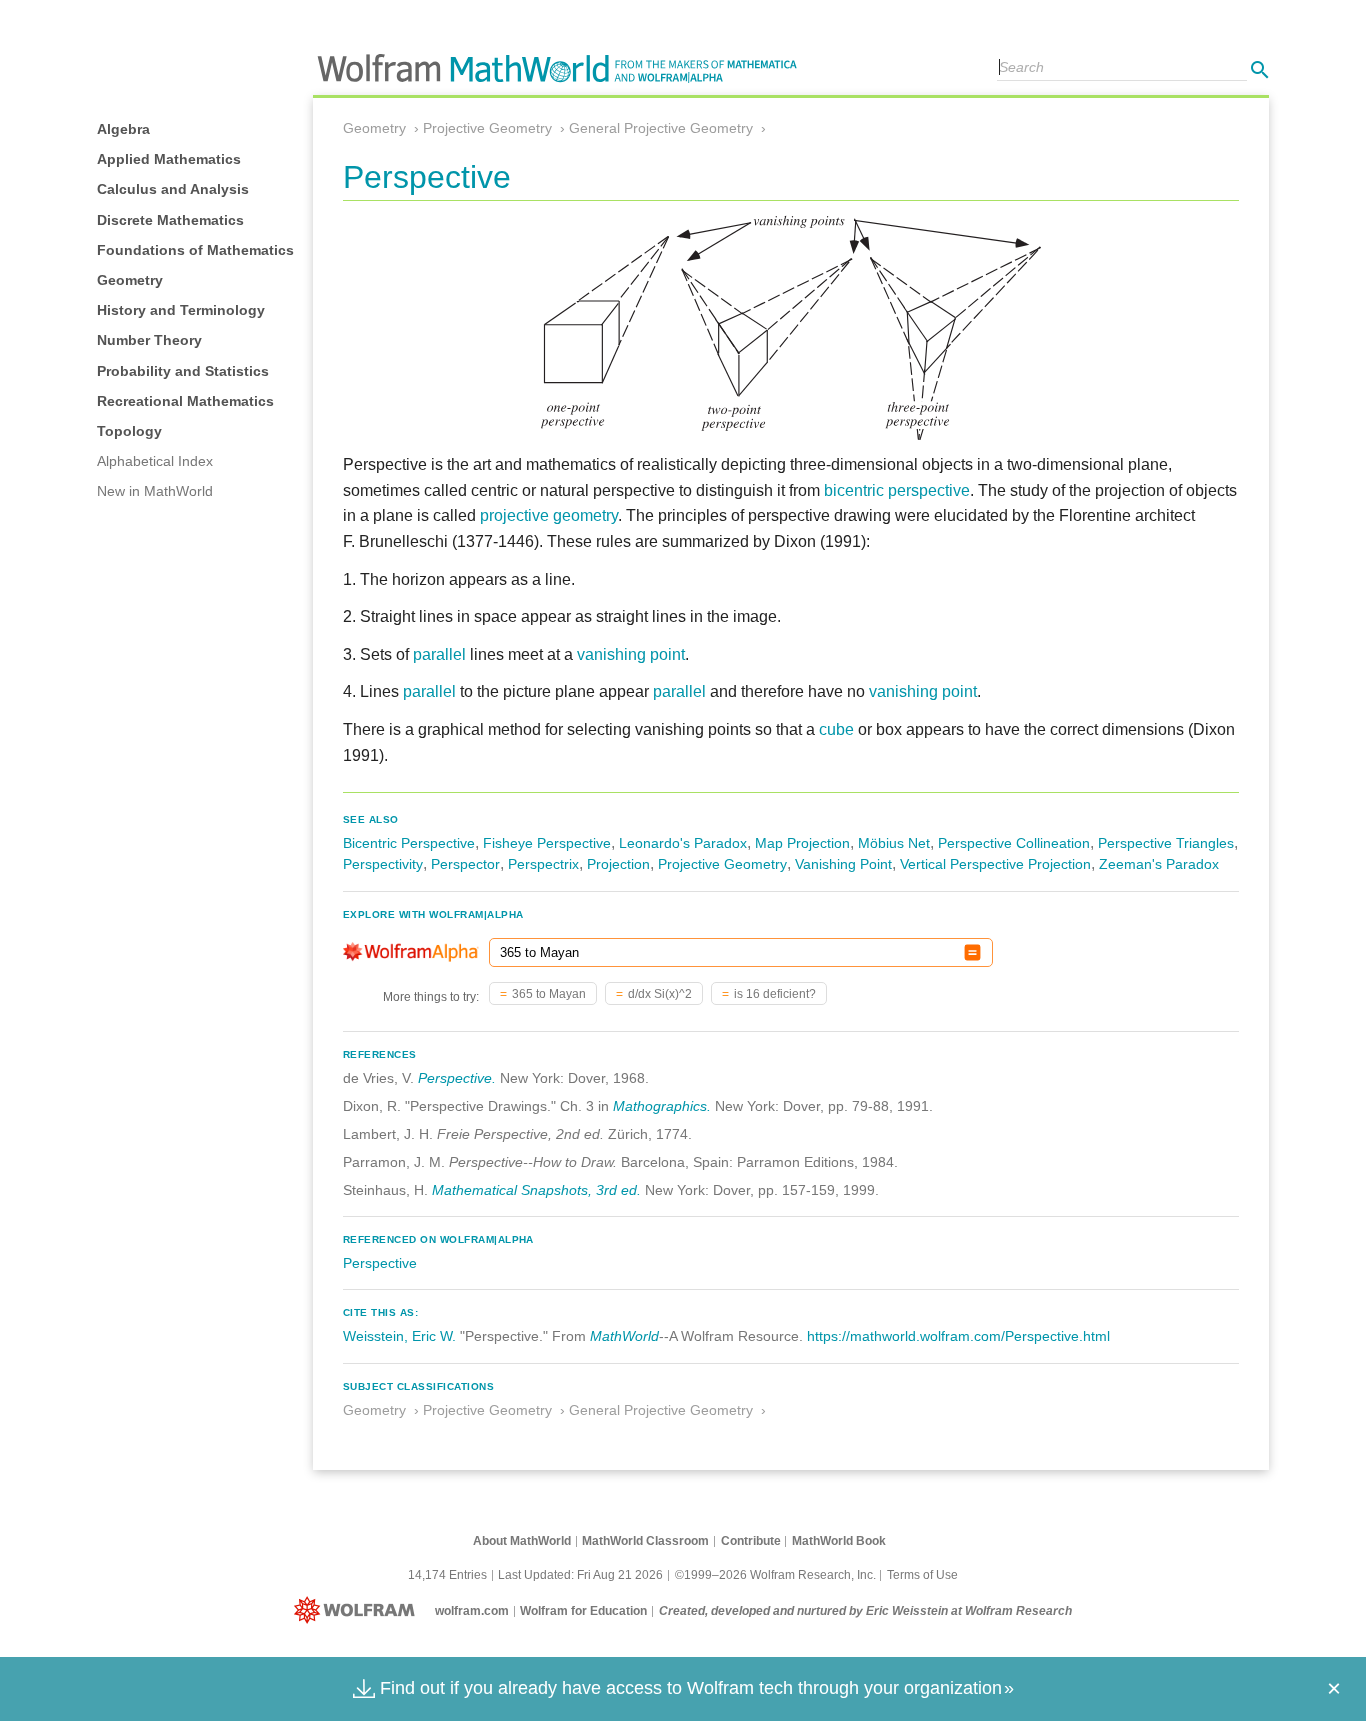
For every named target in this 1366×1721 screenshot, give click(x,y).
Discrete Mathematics (170, 220)
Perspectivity (383, 864)
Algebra (123, 129)
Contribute (751, 1541)
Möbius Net (894, 843)
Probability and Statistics (183, 371)
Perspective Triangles (1166, 843)
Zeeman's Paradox (1159, 864)
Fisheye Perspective (547, 843)
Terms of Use (922, 1575)
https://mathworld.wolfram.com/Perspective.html (958, 1336)
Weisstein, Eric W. (399, 1336)
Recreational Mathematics (185, 401)
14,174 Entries (447, 1575)
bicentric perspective (897, 490)
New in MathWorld (155, 491)
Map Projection (802, 843)
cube (836, 729)
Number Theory (149, 340)
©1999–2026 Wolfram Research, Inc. (775, 1575)
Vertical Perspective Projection (995, 864)
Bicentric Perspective (409, 843)
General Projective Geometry (661, 128)
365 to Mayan (549, 994)
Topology (129, 431)
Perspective (380, 1263)
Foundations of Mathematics (195, 250)
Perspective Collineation (1014, 843)
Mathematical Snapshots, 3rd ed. (536, 1190)
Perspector (465, 864)
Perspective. (457, 1078)
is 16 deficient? (775, 994)
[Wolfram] (358, 1611)
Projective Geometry (487, 128)
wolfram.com (472, 1611)
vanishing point (631, 654)
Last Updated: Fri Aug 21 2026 (580, 1575)
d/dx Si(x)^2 (660, 994)
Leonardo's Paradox (683, 843)
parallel (439, 654)
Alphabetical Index (155, 461)
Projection (618, 864)
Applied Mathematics (169, 159)
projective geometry (549, 515)
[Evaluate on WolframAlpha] (972, 952)
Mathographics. (662, 1106)
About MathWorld (522, 1541)
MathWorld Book (839, 1541)
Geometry (130, 280)
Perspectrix (543, 864)
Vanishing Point (843, 864)
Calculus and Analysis (173, 189)
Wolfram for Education (583, 1611)
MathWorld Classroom (645, 1541)
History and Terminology (181, 310)
